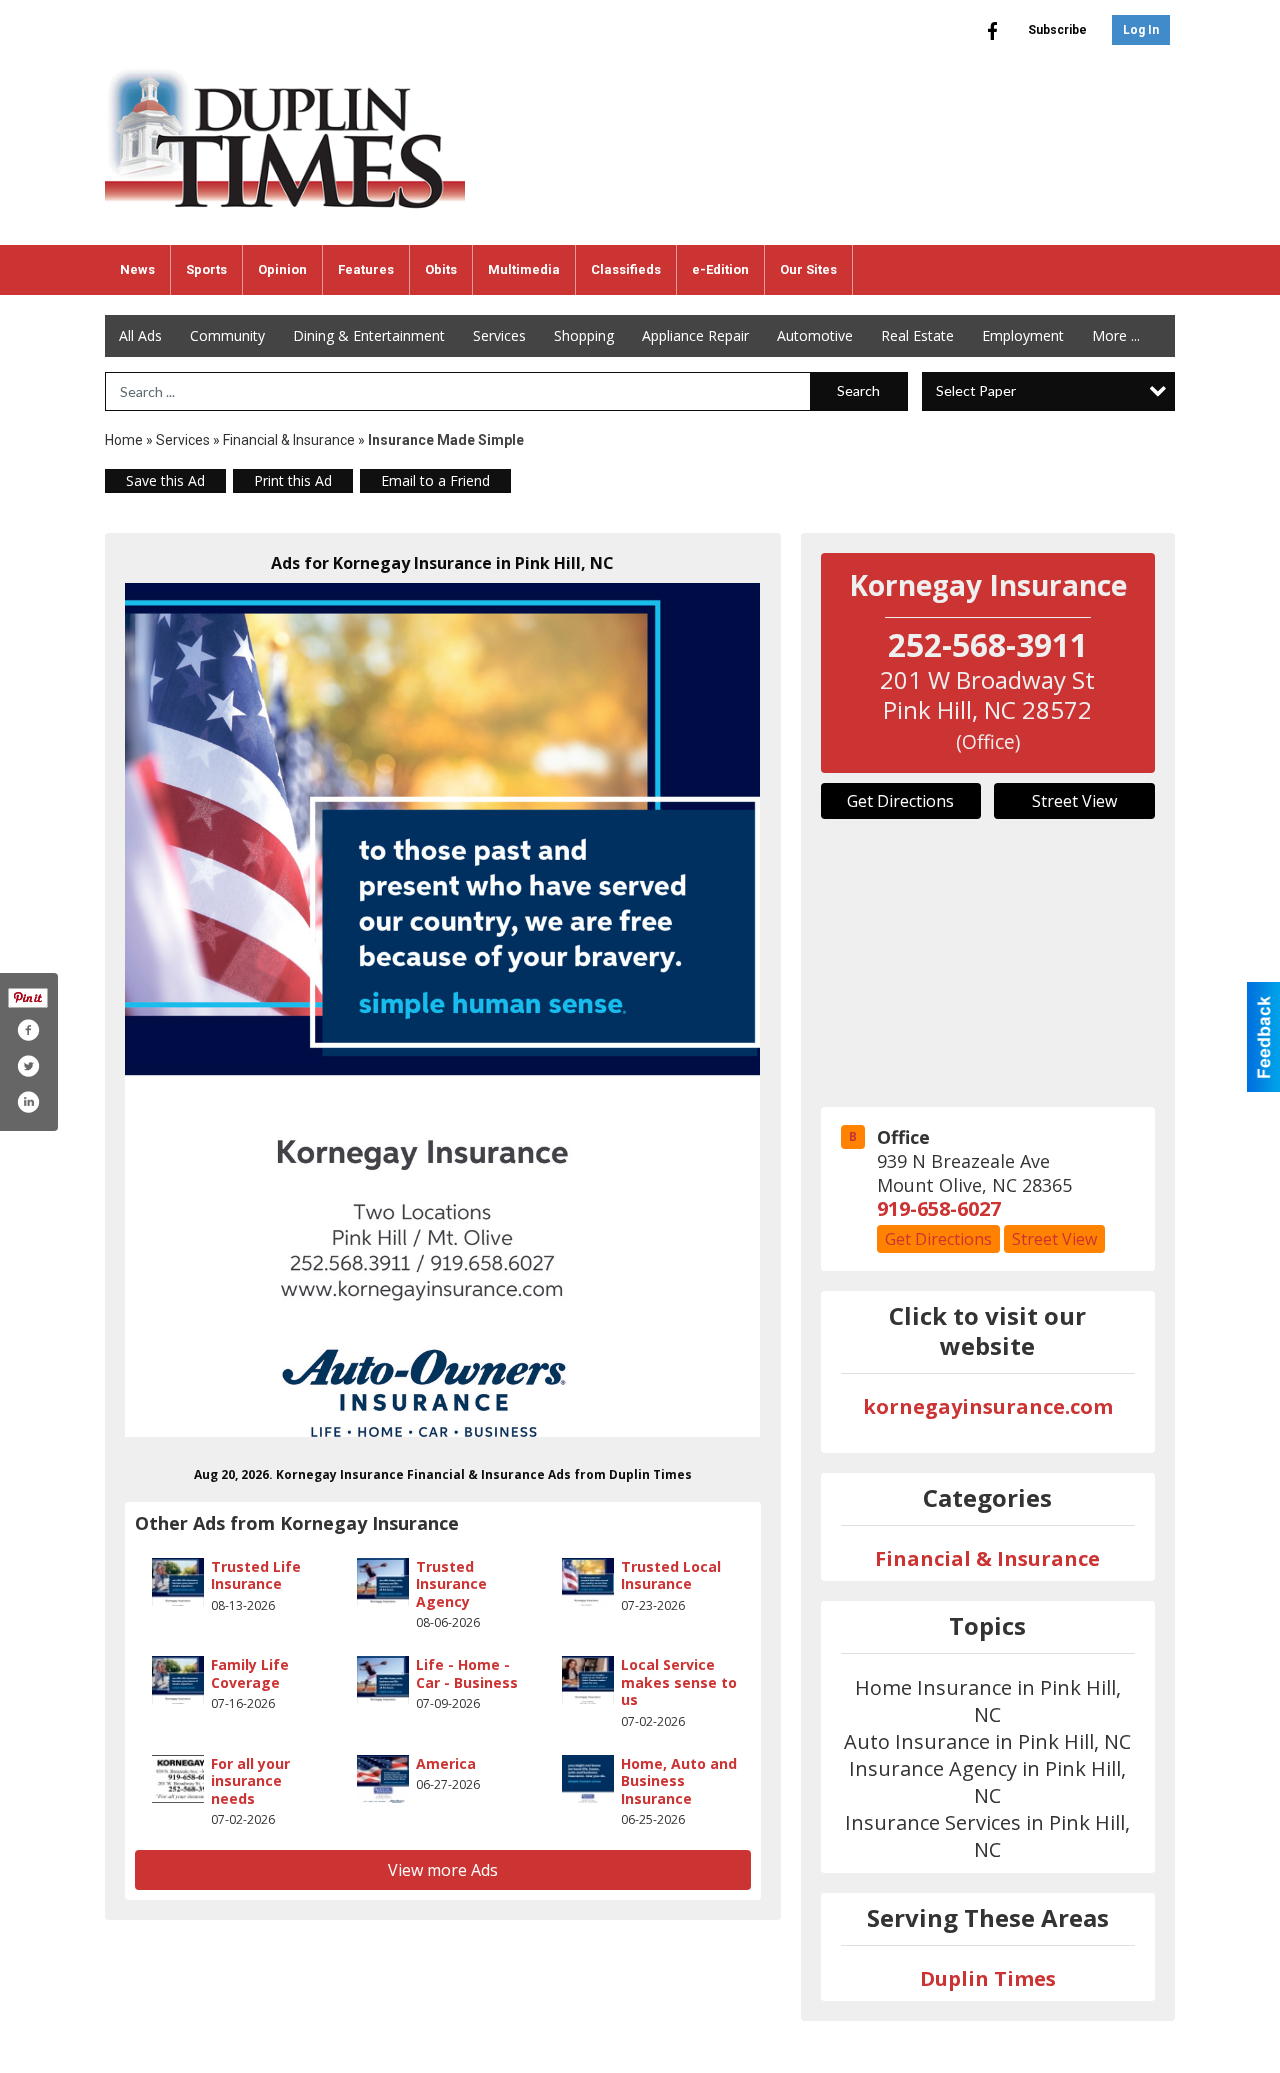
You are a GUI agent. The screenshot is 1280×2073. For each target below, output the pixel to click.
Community (227, 335)
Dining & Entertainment (369, 335)
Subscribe (1057, 30)
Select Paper (976, 390)
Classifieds (626, 269)
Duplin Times (988, 1978)
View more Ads (443, 1870)
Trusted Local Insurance (671, 1575)
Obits (441, 269)
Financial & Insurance (289, 440)
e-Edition (720, 269)
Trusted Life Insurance (256, 1575)
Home (124, 440)
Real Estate (917, 335)
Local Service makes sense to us (679, 1682)
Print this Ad (293, 480)
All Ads (140, 335)
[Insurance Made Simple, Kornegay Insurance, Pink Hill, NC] (443, 1010)
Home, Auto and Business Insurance (679, 1781)
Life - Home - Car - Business (467, 1673)
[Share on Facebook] (28, 1030)
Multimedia (524, 269)
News (137, 269)
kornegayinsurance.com (988, 1406)
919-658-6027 (939, 1208)
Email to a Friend (435, 480)
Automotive (815, 335)
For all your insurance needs (250, 1781)
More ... (1116, 335)
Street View (1074, 801)
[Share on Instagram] (28, 1102)
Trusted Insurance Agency (451, 1584)
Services (499, 335)
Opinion (282, 269)
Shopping (584, 335)
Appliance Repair (695, 335)
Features (366, 269)
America (446, 1763)
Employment (1023, 335)
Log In (1141, 30)
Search (858, 390)
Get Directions (900, 801)
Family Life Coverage (250, 1673)
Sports (206, 269)
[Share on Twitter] (28, 1066)
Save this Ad (165, 480)
